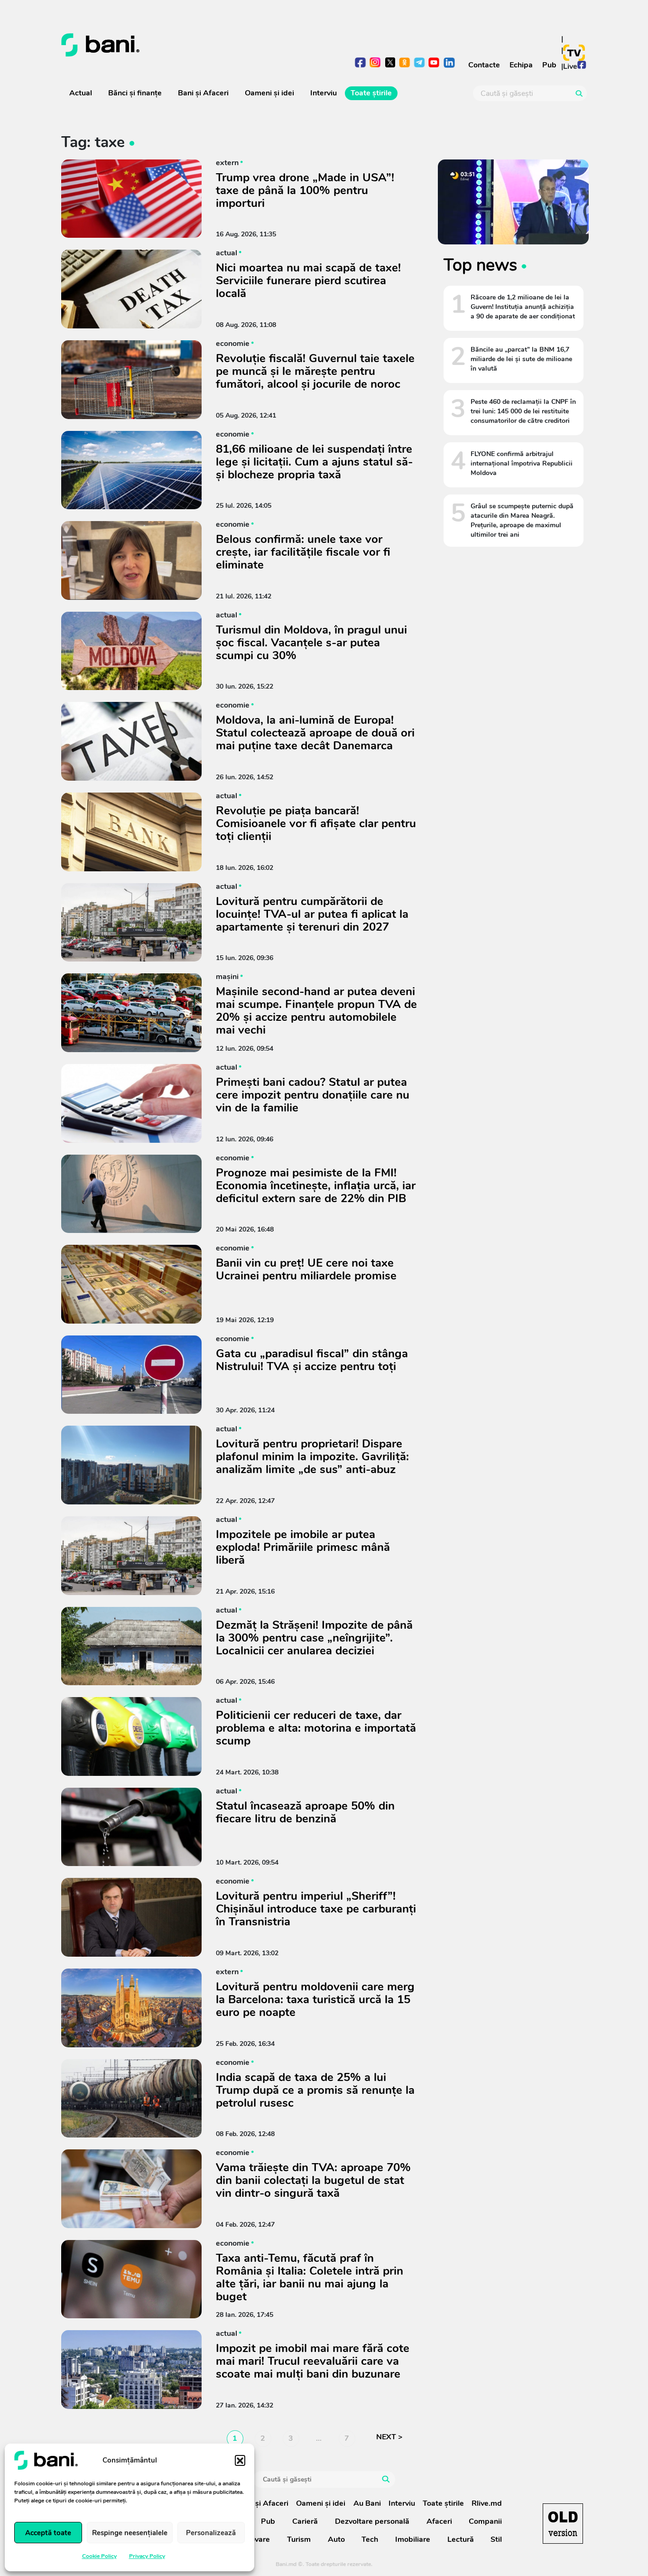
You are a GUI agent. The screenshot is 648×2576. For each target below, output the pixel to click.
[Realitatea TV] (574, 53)
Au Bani (367, 2503)
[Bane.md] (189, 45)
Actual (81, 93)
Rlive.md (487, 2503)
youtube (434, 63)
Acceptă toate (48, 2533)
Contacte (484, 65)
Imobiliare (413, 2539)
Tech (370, 2539)
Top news (480, 265)
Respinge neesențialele (130, 2533)
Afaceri (439, 2521)
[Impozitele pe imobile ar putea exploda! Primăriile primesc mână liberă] (131, 1556)
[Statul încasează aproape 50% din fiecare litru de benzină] (131, 1827)
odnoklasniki (405, 63)
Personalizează (211, 2533)
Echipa (521, 65)
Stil (496, 2539)
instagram (375, 63)
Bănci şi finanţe (135, 93)
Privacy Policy (147, 2556)
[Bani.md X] (390, 62)
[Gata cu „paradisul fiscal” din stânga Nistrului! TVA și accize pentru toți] (131, 1375)
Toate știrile (371, 93)
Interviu (324, 93)
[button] (240, 2460)
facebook (361, 63)
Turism (299, 2539)
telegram (420, 63)
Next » (394, 2439)
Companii (485, 2521)
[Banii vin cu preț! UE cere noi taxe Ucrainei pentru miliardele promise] (131, 1284)
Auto (336, 2539)
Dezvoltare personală (372, 2521)
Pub (549, 65)
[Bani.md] (563, 2524)
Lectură (461, 2539)
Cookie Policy (99, 2556)
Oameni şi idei (269, 93)
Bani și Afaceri (203, 93)
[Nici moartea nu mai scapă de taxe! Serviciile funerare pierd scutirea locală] (131, 289)
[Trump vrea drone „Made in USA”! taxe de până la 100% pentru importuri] (131, 199)
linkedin (449, 63)
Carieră (305, 2521)
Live (570, 66)
